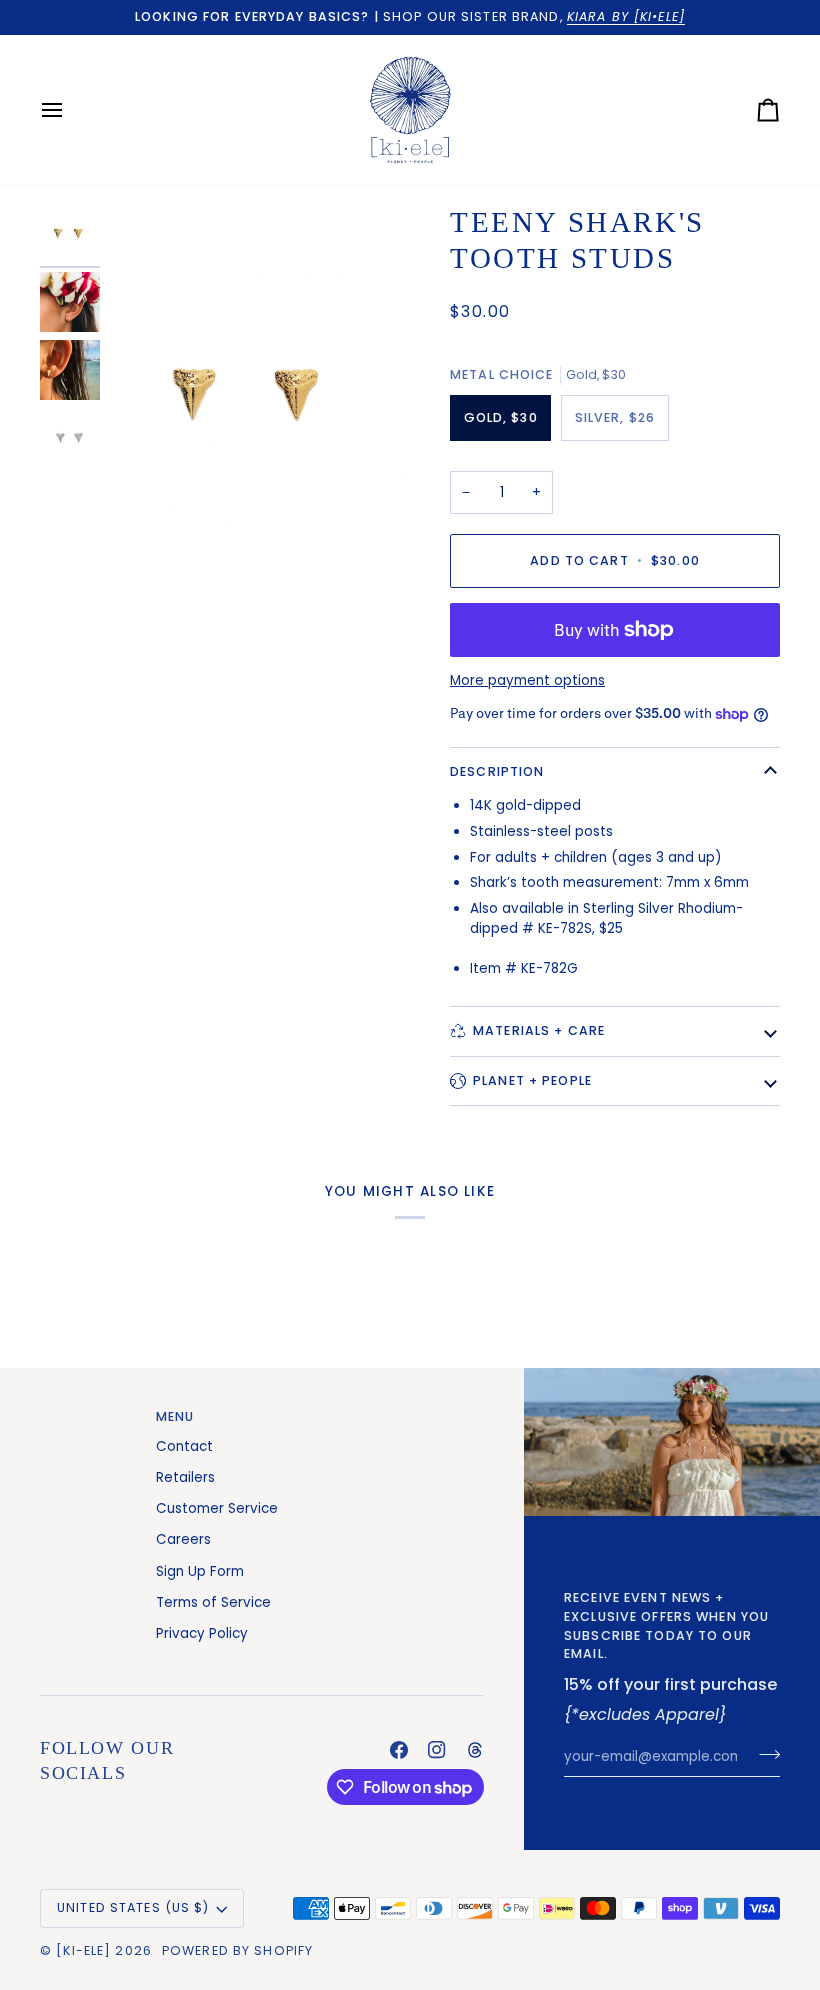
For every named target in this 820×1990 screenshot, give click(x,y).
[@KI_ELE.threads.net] (475, 1750)
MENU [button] (175, 1416)
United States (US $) (133, 1907)
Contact (184, 1446)
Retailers (185, 1477)
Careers (183, 1539)
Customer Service (217, 1508)
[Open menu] (70, 110)
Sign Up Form (200, 1571)
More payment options (527, 680)
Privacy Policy (202, 1633)
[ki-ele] (83, 1950)
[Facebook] (399, 1750)
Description (497, 771)
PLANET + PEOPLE (532, 1080)
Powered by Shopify (237, 1950)
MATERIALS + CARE (539, 1030)
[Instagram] (437, 1750)
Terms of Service (213, 1602)
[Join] (763, 1754)
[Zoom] (256, 396)
